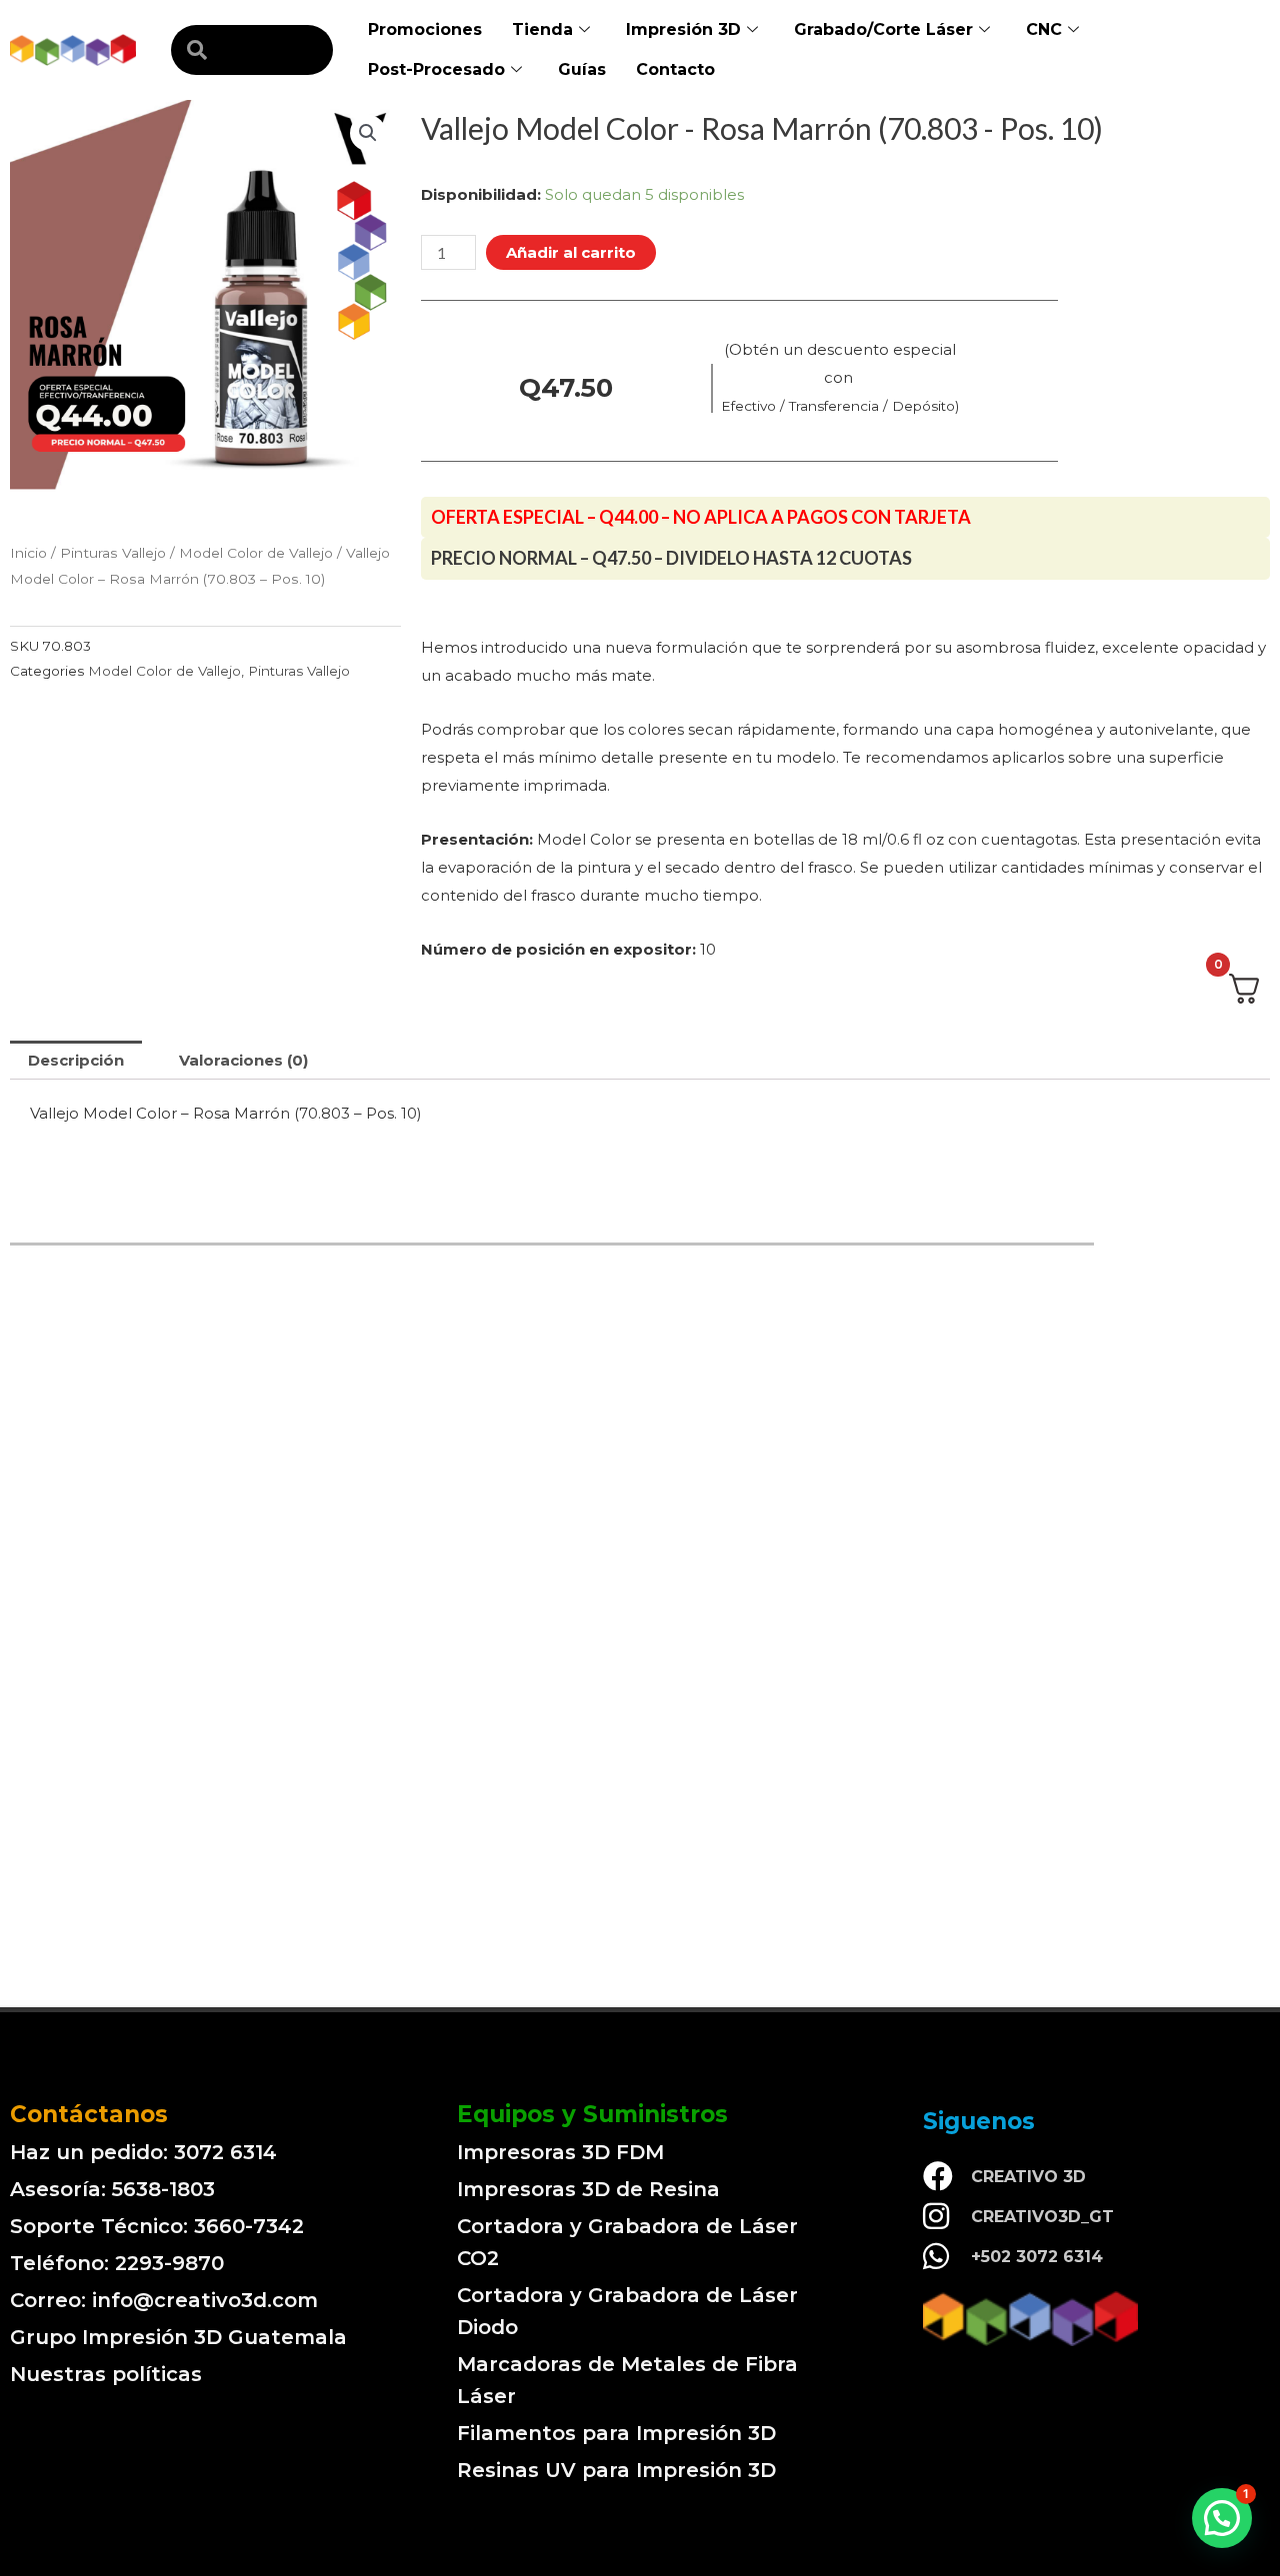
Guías (582, 69)
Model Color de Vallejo (256, 553)
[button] (1222, 2518)
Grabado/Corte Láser (883, 29)
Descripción (76, 1060)
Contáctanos (89, 2114)
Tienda (542, 29)
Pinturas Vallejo (113, 553)
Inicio (28, 553)
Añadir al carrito (571, 252)
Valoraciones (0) (243, 1060)
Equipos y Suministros (592, 2114)
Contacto (675, 69)
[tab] (76, 1060)
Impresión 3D (683, 29)
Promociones (425, 29)
